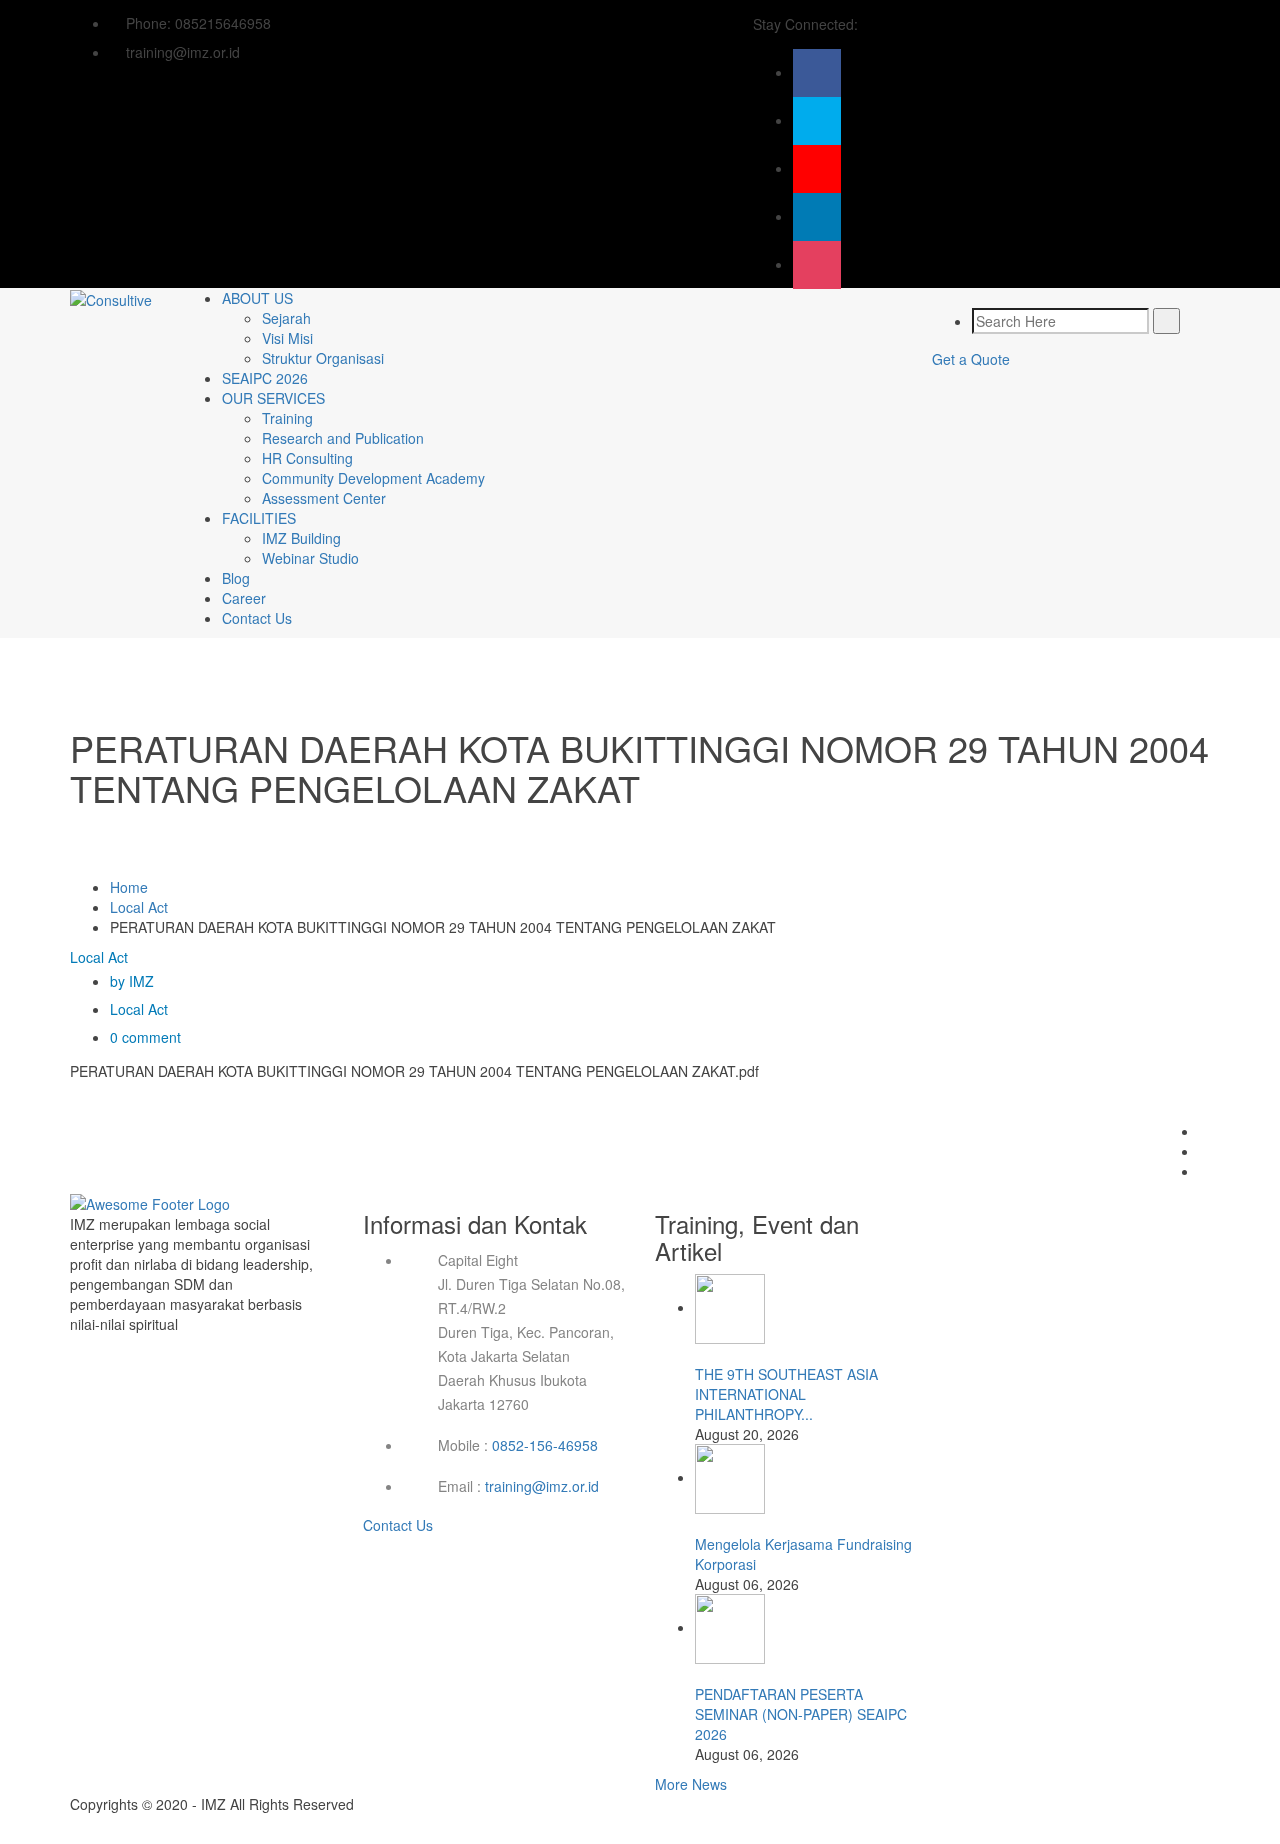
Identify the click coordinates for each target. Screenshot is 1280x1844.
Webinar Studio (310, 558)
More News (691, 1784)
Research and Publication (343, 438)
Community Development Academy (373, 478)
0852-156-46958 (545, 1445)
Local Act (139, 907)
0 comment (145, 1037)
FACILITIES (259, 518)
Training (287, 418)
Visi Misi (287, 338)
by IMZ (132, 981)
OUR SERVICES (273, 398)
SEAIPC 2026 (265, 378)
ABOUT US (257, 298)
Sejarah (286, 318)
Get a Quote (971, 359)
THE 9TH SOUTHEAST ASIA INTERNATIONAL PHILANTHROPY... (786, 1394)
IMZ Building (301, 538)
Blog (236, 578)
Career (244, 598)
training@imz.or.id (542, 1486)
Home (129, 887)
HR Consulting (307, 458)
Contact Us (257, 618)
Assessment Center (324, 498)
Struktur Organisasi (323, 358)
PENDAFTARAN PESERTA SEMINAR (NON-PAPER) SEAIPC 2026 (801, 1714)
